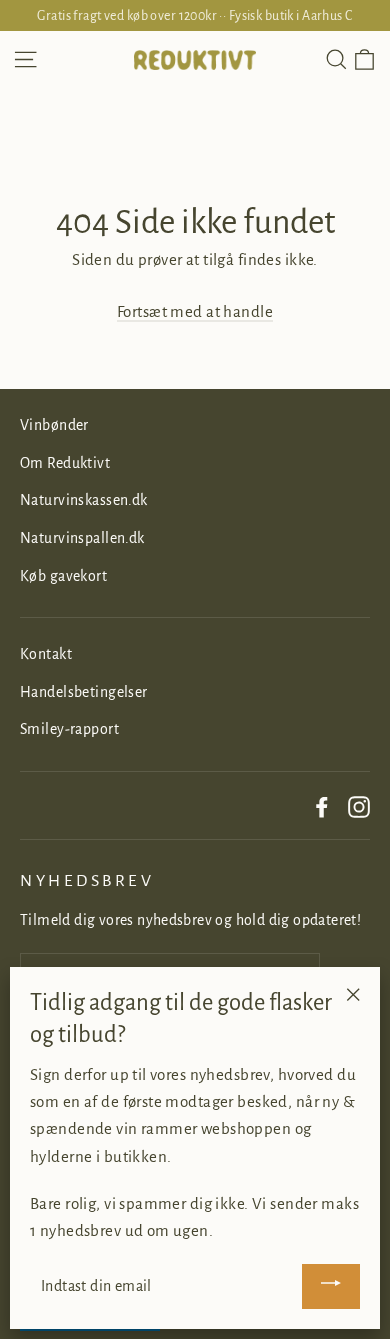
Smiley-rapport (69, 729)
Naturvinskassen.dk (84, 500)
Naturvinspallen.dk (82, 538)
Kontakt (46, 654)
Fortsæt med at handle (195, 311)
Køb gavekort (63, 576)
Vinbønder (54, 425)
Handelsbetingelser (84, 692)
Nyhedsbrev (87, 881)
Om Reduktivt (65, 463)
